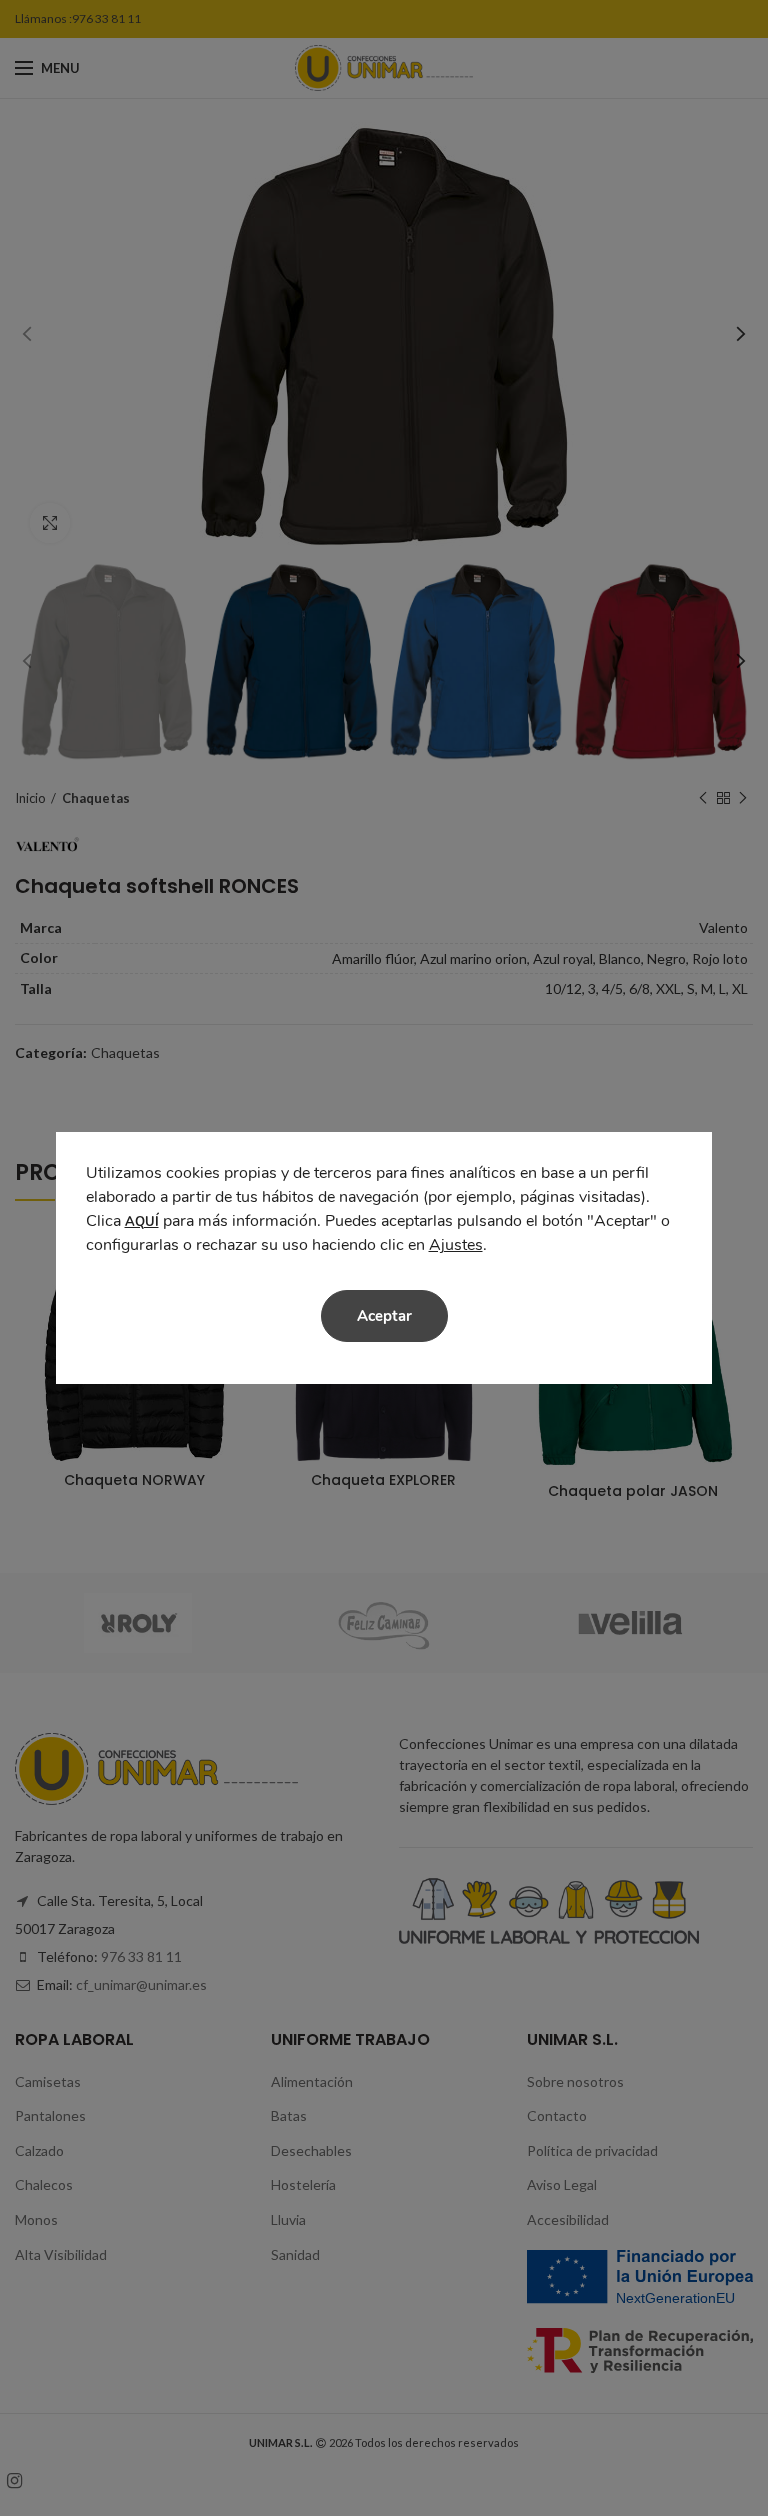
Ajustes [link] (456, 1245)
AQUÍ (142, 1222)
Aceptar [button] (384, 1316)
